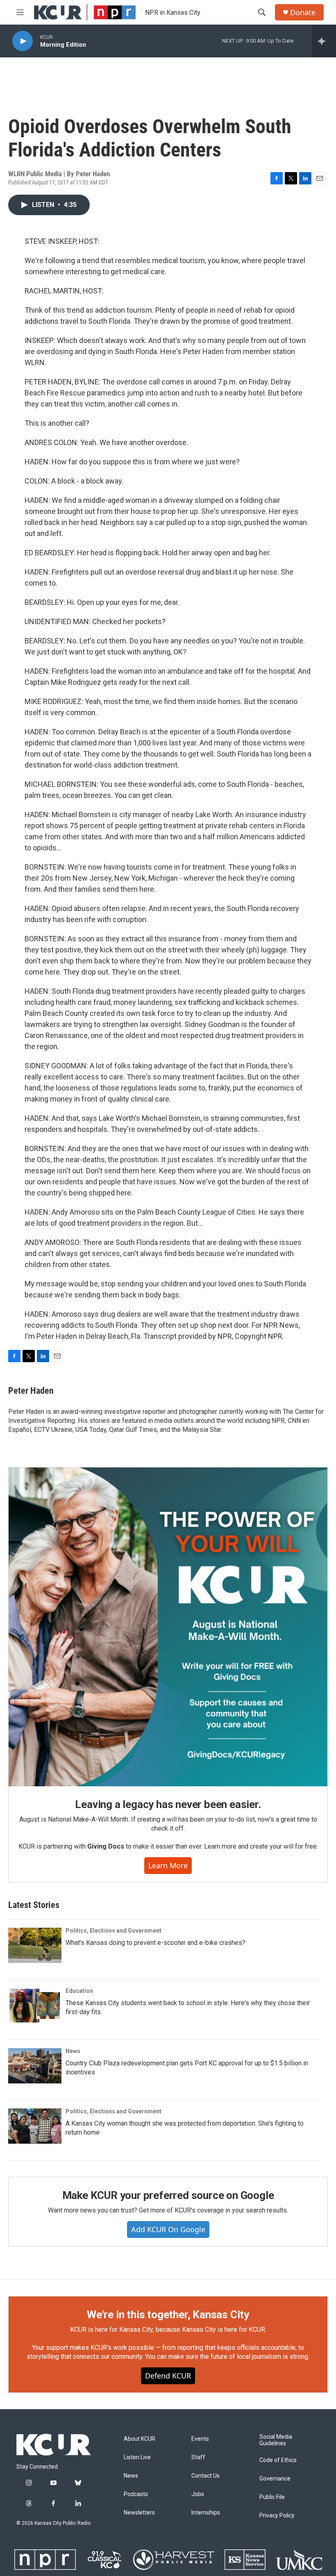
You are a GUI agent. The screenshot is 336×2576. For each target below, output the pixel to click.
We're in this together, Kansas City (168, 2315)
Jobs (198, 2494)
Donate (303, 12)
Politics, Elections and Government (114, 1931)
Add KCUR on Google (168, 2229)
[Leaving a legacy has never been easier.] (168, 1627)
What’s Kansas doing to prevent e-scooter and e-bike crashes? (156, 1943)
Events (200, 2439)
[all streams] (324, 41)
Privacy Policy (277, 2516)
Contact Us (205, 2476)
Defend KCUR (168, 2376)
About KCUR (140, 2439)
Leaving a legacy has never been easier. (168, 1804)
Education (79, 1991)
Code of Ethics (278, 2460)
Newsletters (139, 2513)
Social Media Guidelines (276, 2440)
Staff (198, 2457)
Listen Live (137, 2457)
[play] (23, 41)
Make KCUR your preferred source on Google (168, 2195)
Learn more (168, 1865)
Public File (272, 2497)
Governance (275, 2479)
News (73, 2051)
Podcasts (136, 2494)
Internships (206, 2513)
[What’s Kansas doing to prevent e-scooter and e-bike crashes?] (35, 1945)
